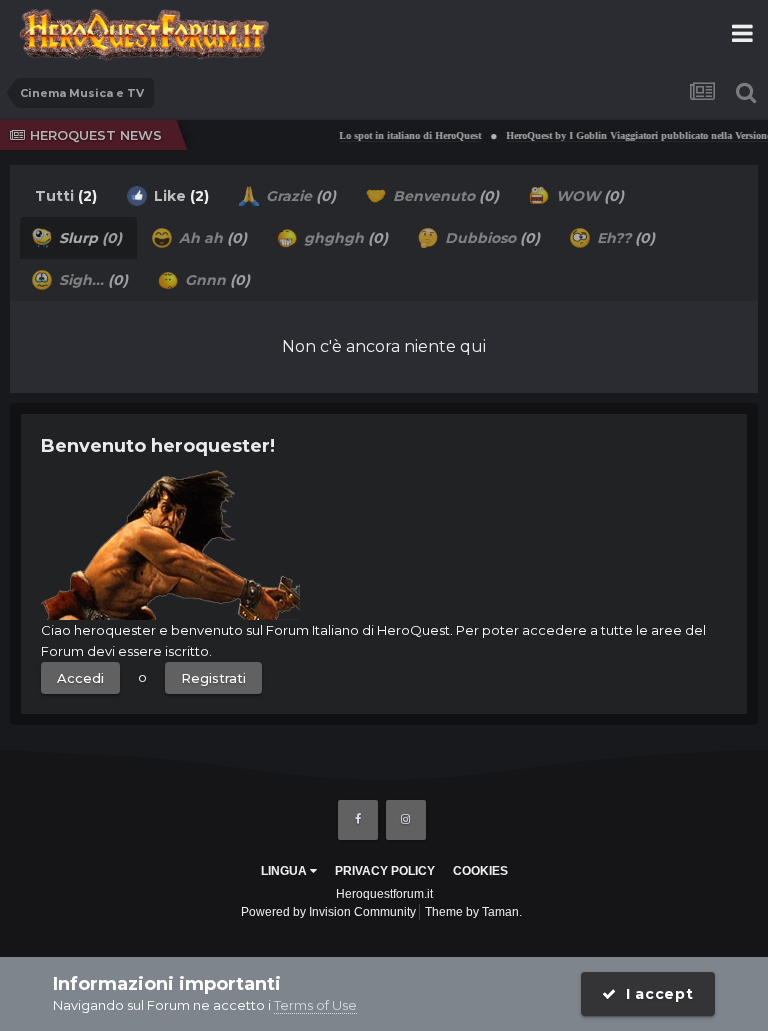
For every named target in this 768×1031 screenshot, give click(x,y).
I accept (655, 994)
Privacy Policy (385, 871)
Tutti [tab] (66, 196)
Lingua (285, 871)
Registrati (213, 678)
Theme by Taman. (473, 912)
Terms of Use (315, 1005)
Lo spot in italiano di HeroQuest (403, 135)
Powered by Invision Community (328, 912)
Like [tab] (179, 196)
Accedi (80, 678)
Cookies (480, 871)
